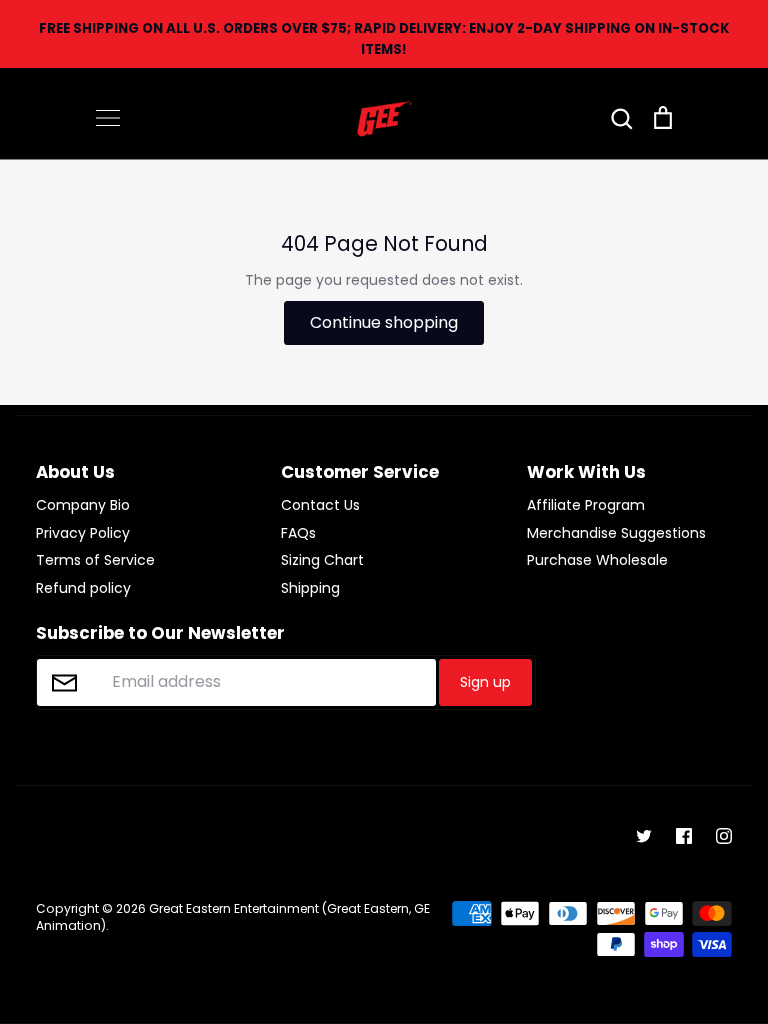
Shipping (310, 588)
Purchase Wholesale (597, 560)
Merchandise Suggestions (616, 533)
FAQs (298, 533)
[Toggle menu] (108, 118)
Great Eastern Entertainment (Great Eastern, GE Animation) (233, 917)
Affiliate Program (586, 505)
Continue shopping (384, 322)
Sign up (485, 682)
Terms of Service (95, 560)
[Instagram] (724, 836)
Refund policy (83, 588)
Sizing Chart (322, 560)
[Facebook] (684, 836)
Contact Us (320, 505)
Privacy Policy (83, 533)
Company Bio (83, 505)
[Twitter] (644, 836)
